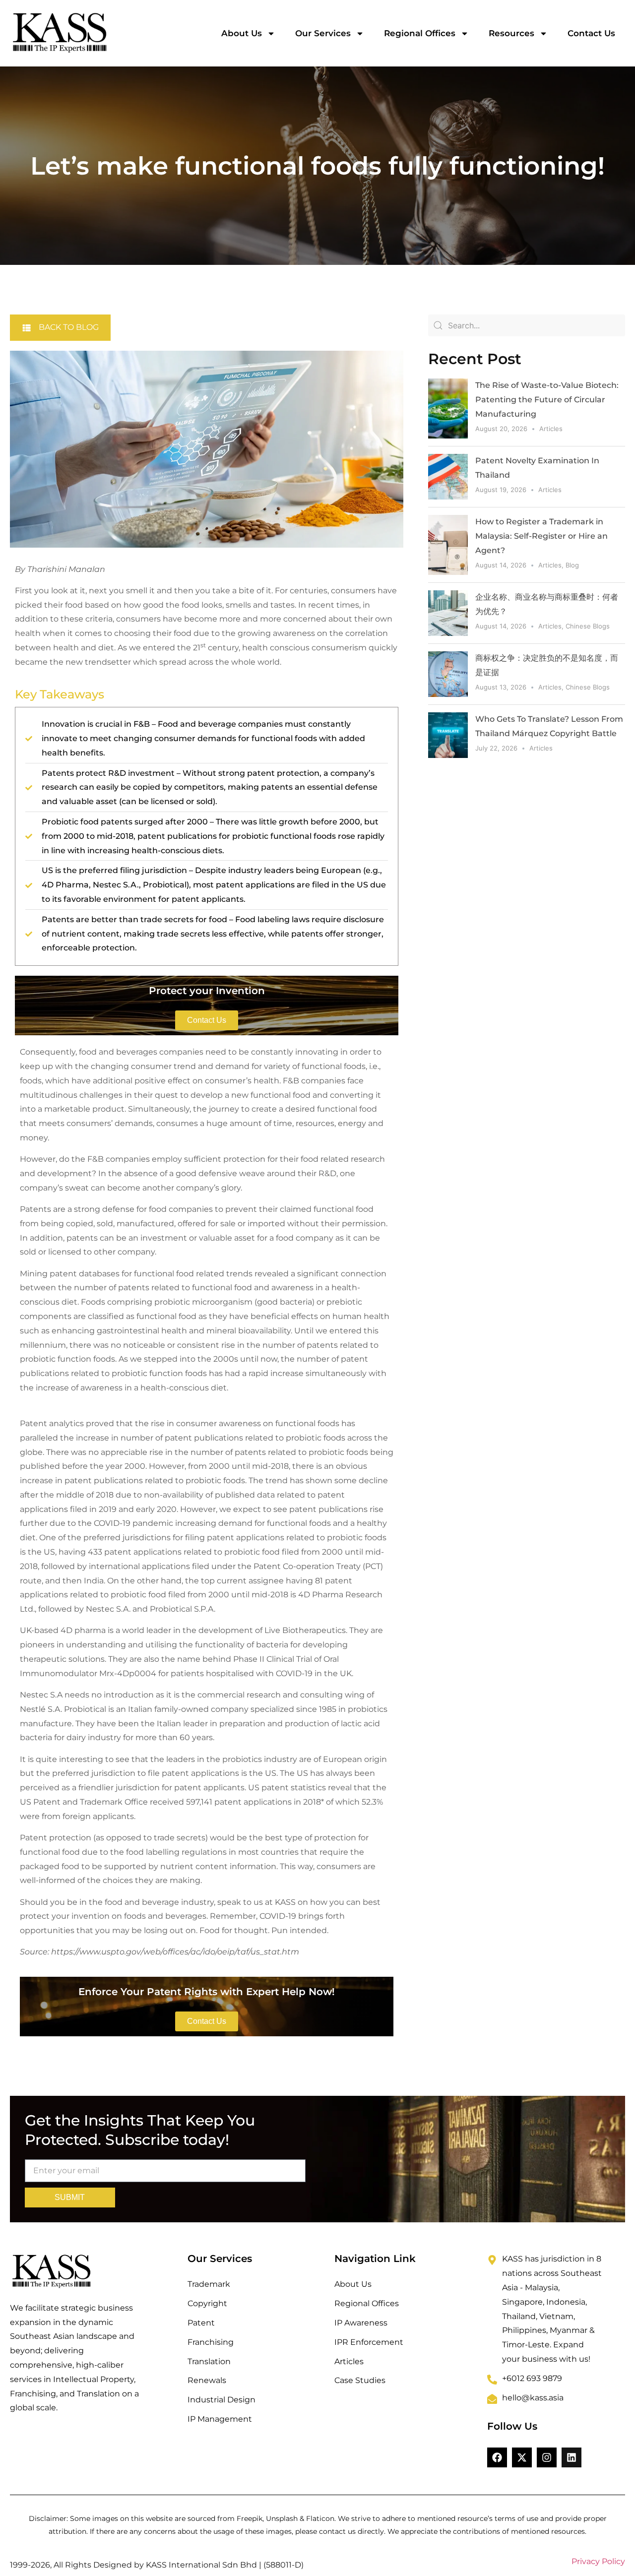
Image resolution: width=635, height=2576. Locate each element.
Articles (551, 429)
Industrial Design (222, 2400)
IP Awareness (361, 2323)
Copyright (207, 2303)
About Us (242, 33)
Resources (511, 33)
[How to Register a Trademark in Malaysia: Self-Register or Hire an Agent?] (448, 545)
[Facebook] (497, 2457)
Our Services (323, 33)
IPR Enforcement (369, 2342)
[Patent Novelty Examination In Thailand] (448, 477)
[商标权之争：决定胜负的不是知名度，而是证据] (448, 674)
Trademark (209, 2284)
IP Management (220, 2419)
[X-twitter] (522, 2457)
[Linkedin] (571, 2457)
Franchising (211, 2342)
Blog (572, 565)
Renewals (207, 2380)
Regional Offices (420, 33)
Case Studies (360, 2380)
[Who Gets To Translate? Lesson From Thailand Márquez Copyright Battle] (448, 735)
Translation (209, 2361)
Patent (201, 2323)
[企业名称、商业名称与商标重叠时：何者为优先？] (448, 613)
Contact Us (591, 33)
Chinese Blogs (588, 626)
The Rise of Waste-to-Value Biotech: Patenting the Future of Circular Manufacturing (547, 400)
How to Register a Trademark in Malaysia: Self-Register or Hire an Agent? (541, 536)
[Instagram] (547, 2457)
